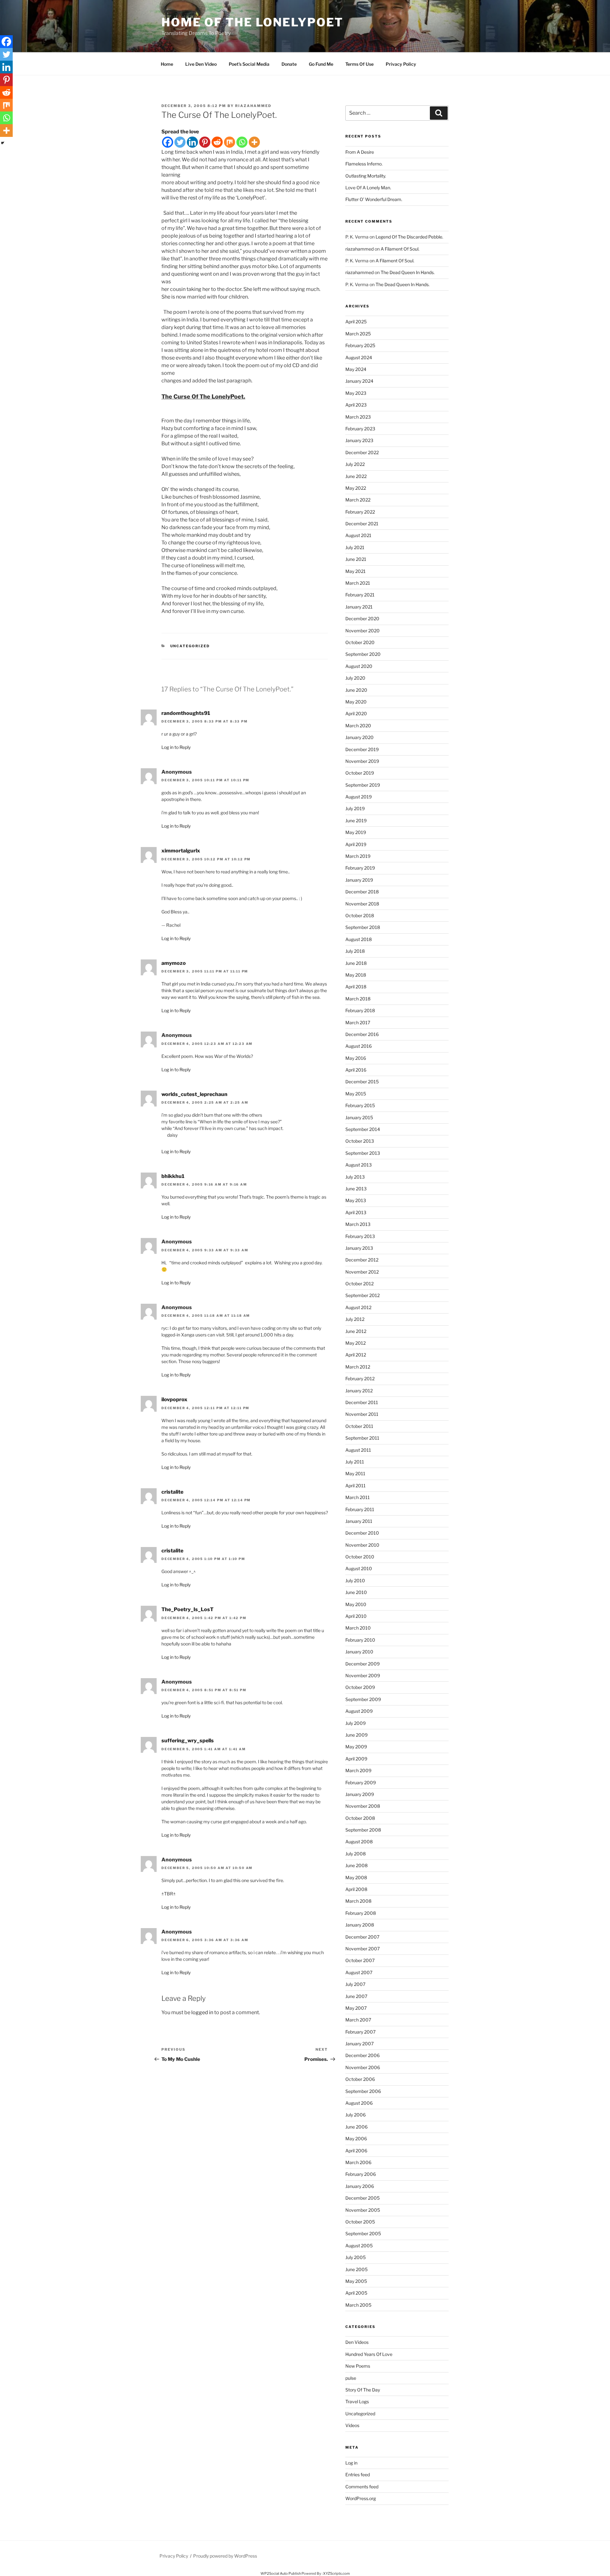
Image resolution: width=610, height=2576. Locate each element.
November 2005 (363, 2210)
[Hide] (3, 143)
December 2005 (363, 2198)
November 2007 (363, 1949)
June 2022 (356, 476)
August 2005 (359, 2246)
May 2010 (356, 1604)
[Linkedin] (192, 142)
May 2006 (356, 2139)
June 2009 (356, 1735)
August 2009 (359, 1711)
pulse (351, 2378)
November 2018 (362, 904)
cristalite (172, 1492)
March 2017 (358, 1022)
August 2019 (359, 797)
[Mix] (230, 142)
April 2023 (356, 405)
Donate (289, 64)
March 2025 (358, 334)
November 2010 (362, 1545)
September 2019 (363, 785)
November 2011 (362, 1414)
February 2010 (360, 1640)
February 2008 (361, 1913)
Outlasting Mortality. (366, 176)
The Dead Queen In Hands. (408, 272)
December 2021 (362, 524)
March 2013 (358, 1224)
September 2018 (363, 927)
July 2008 (356, 1854)
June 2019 (356, 821)
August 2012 (358, 1307)
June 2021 (356, 559)
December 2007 (362, 1937)
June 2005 (356, 2269)
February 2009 (361, 1782)
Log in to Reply (176, 747)
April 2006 (356, 2151)
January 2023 (359, 440)
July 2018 (355, 951)
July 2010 (355, 1581)
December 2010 (362, 1533)
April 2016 (356, 1070)
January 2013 (359, 1248)
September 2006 (363, 2091)
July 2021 (355, 547)
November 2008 (363, 1806)
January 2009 (360, 1794)
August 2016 (359, 1046)
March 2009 (358, 1770)
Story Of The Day (363, 2390)
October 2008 (360, 1818)
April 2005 (356, 2293)
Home (167, 64)
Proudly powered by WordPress (225, 2556)
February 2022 (360, 512)
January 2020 (359, 737)
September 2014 (363, 1129)
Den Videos (357, 2342)
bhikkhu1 (173, 1176)
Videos (352, 2425)
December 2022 (362, 452)
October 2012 (359, 1284)
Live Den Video (201, 64)
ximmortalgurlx (181, 851)
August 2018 (359, 939)
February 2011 (360, 1509)
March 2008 (358, 1901)
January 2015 (359, 1117)
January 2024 (359, 381)
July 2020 (355, 678)
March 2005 (358, 2305)
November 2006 (363, 2067)
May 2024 (356, 369)
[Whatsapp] (242, 142)
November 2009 (363, 1675)
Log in (351, 2463)
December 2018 (362, 892)
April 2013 (356, 1212)
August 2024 (359, 357)
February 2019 (360, 868)
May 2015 (356, 1094)
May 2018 (356, 975)
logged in (202, 2012)
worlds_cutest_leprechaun (194, 1094)
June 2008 (356, 1865)
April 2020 (356, 713)
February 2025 (360, 345)
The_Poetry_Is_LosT (187, 1609)
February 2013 (360, 1236)
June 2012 (356, 1331)
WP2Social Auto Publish (281, 2573)
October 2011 (359, 1426)
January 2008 (360, 1925)
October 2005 (360, 2222)
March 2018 (358, 999)
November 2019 (362, 761)
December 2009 (363, 1664)
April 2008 (356, 1889)
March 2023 (358, 417)
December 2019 (362, 749)
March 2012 (358, 1367)
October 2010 (360, 1557)
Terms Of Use (359, 64)
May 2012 (356, 1343)
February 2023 (360, 429)
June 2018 (356, 963)
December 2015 (362, 1082)
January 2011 (359, 1521)
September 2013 (363, 1153)
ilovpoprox (174, 1399)
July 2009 (356, 1723)
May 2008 (356, 1877)
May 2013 (356, 1200)
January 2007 (359, 2044)
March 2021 (358, 583)
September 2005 (363, 2233)
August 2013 (359, 1165)
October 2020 (360, 642)
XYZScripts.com (336, 2573)
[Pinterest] (205, 142)
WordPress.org (361, 2498)
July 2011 (355, 1462)
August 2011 (358, 1450)
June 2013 (356, 1189)
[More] (254, 142)
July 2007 (355, 1984)
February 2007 (360, 2032)
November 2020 (363, 631)
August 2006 (359, 2103)
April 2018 (356, 987)
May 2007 (356, 2008)
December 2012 (362, 1260)
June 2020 (356, 690)
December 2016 (362, 1034)
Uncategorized (190, 646)
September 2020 (363, 654)
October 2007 (360, 1960)
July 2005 (356, 2257)
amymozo (174, 963)
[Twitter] (180, 142)
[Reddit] (217, 142)
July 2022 (355, 464)
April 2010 (356, 1616)
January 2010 (359, 1652)
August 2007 (359, 1972)
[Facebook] (168, 142)
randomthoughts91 (186, 713)
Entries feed (358, 2475)
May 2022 (356, 488)
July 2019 (355, 808)
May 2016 (356, 1058)
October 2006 (360, 2079)
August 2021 (358, 535)
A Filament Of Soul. (400, 249)
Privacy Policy (401, 64)
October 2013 (360, 1141)
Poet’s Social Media (249, 64)
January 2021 (359, 607)
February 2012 (360, 1379)
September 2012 (363, 1295)
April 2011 (356, 1486)
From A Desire (360, 152)
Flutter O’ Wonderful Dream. (374, 199)
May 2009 (356, 1747)
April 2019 (356, 844)
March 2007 (358, 2020)
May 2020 (356, 702)
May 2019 (356, 832)
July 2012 (355, 1319)
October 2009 (360, 1687)
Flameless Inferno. (364, 164)
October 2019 (360, 773)
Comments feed (362, 2487)
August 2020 (359, 666)
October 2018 (360, 915)
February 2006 (361, 2174)
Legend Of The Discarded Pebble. (409, 237)
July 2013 (355, 1177)
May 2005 (356, 2281)
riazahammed (253, 106)
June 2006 (356, 2127)
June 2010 (356, 1592)
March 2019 (358, 856)
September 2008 (363, 1830)
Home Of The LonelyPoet (252, 22)
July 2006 (356, 2115)
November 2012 (362, 1272)
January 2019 (359, 880)
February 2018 (360, 1010)
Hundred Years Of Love (369, 2354)
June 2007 (356, 1996)
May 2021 (356, 571)
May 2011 (355, 1473)
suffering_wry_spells (188, 1741)
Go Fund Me (321, 64)
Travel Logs (357, 2401)
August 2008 (359, 1842)
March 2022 (358, 500)
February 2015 (360, 1105)
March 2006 (358, 2162)
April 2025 (356, 322)
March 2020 (358, 726)
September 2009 (363, 1699)
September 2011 (362, 1438)
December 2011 (362, 1402)
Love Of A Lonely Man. (368, 188)
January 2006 (360, 2186)
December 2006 (363, 2055)
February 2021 (360, 595)
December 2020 (362, 619)
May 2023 (356, 393)
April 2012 (356, 1355)
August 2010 (359, 1568)
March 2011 (358, 1497)
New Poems (358, 2366)
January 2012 (359, 1391)
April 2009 (356, 1759)
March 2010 (358, 1628)
